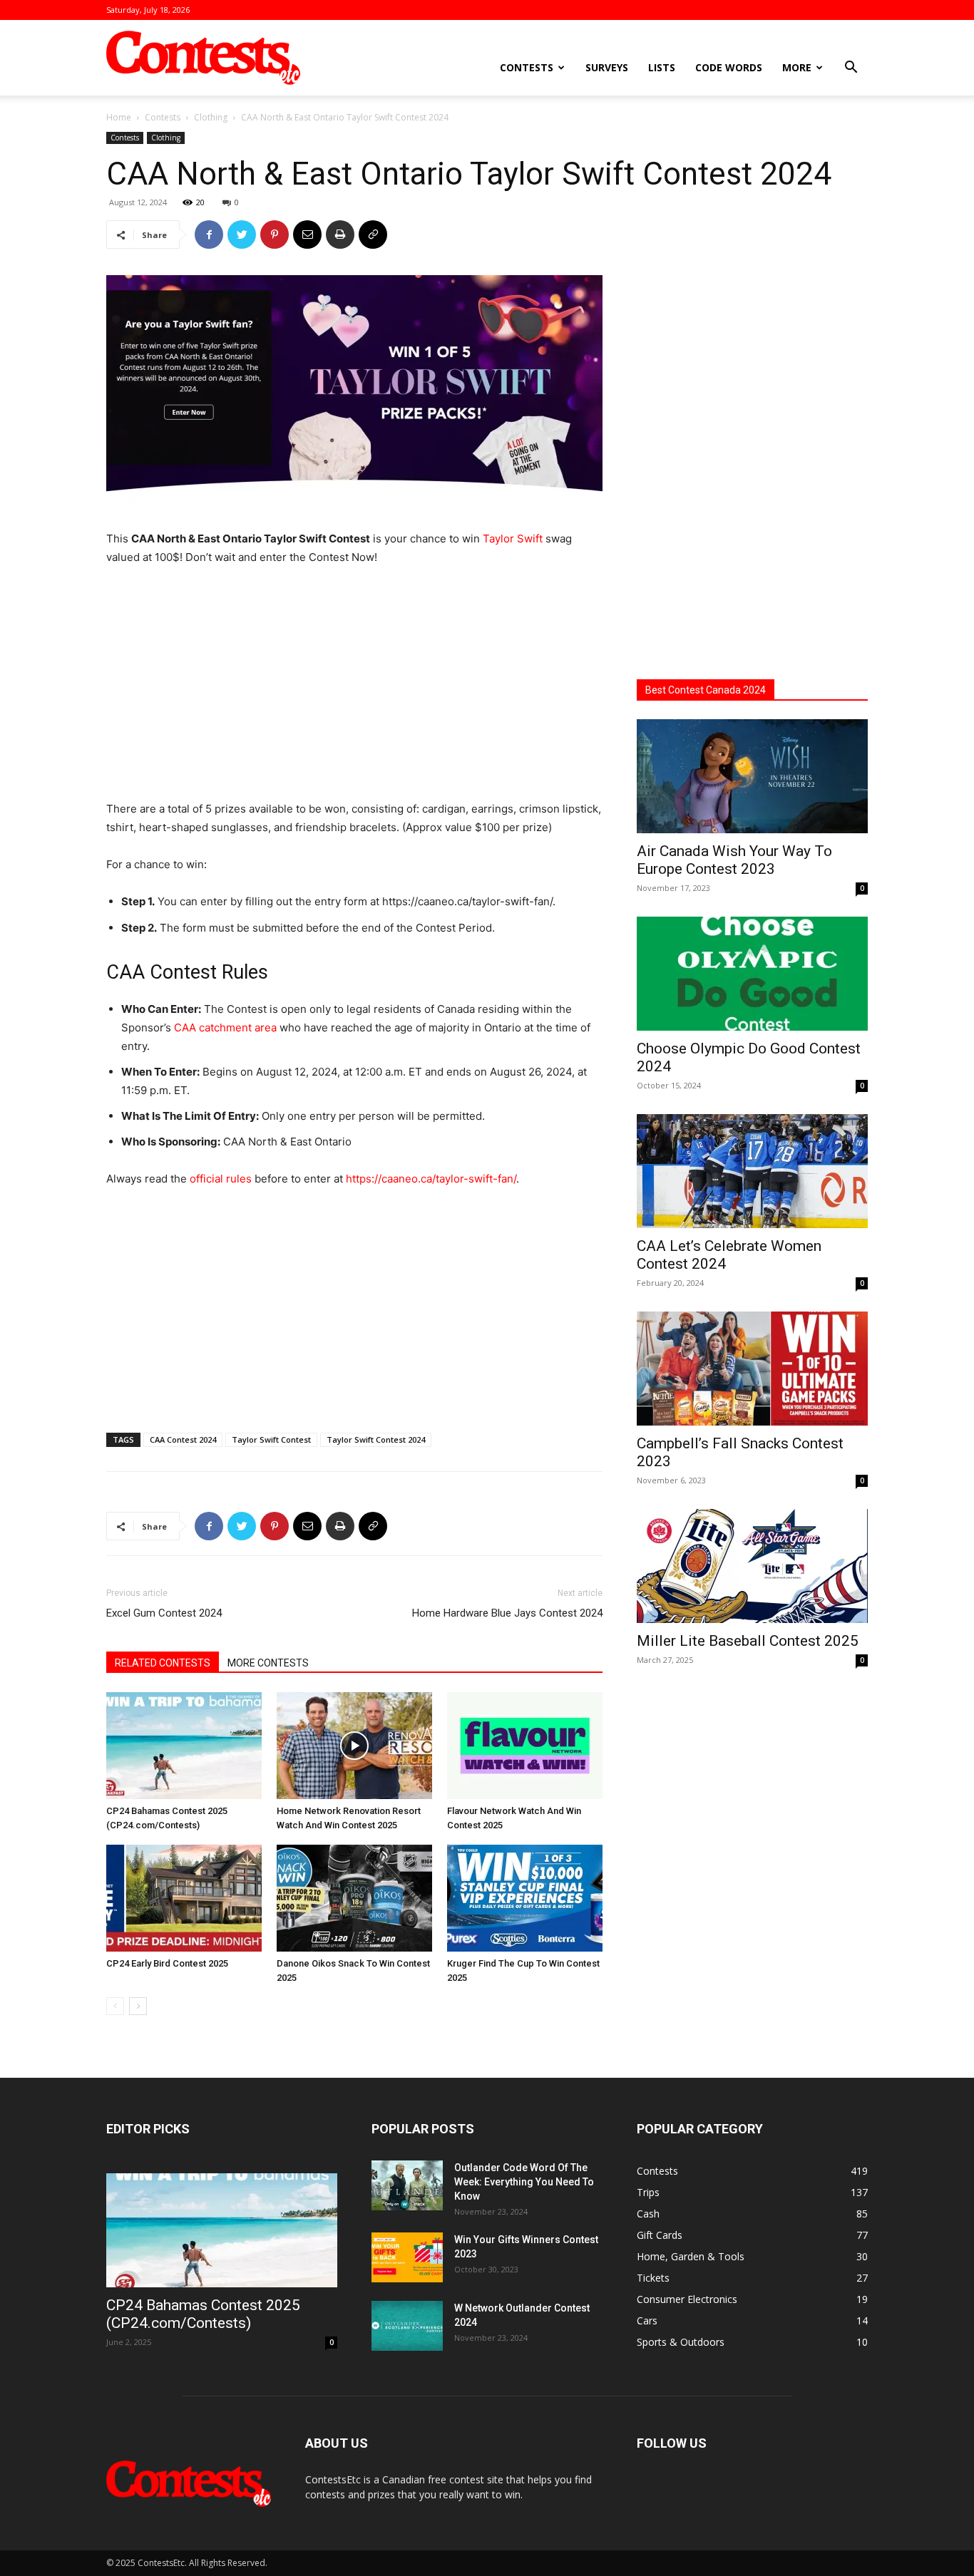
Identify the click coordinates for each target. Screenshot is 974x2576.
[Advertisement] (354, 685)
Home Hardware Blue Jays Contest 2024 (507, 1613)
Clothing (211, 117)
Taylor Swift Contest (271, 1439)
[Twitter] (242, 235)
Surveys (607, 67)
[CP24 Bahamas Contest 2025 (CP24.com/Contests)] (184, 1746)
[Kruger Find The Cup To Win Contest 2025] (525, 1898)
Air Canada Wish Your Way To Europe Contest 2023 (734, 860)
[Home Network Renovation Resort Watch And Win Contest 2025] (354, 1746)
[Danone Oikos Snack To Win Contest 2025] (354, 1898)
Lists (662, 67)
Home (119, 117)
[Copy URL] (373, 235)
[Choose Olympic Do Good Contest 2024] (752, 974)
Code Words (729, 67)
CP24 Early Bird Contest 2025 (167, 1963)
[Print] (340, 235)
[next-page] (138, 2006)
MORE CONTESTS (268, 1663)
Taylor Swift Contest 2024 (376, 1439)
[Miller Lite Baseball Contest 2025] (752, 1566)
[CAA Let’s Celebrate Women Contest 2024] (752, 1171)
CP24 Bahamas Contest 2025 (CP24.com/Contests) (203, 2314)
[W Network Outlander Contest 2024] (407, 2326)
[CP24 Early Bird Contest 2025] (184, 1898)
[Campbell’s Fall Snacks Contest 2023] (752, 1369)
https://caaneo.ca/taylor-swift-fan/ (431, 1179)
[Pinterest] (275, 235)
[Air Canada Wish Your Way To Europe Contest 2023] (752, 776)
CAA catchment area (225, 1027)
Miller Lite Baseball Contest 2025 (748, 1641)
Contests (527, 67)
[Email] (307, 235)
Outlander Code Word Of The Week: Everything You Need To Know (524, 2182)
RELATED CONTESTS (163, 1663)
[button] (851, 69)
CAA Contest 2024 (183, 1439)
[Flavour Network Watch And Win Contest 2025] (525, 1746)
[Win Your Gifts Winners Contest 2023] (407, 2257)
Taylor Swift (513, 539)
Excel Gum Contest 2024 (164, 1613)
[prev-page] (115, 2006)
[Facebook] (209, 235)
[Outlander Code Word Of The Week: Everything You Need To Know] (407, 2185)
